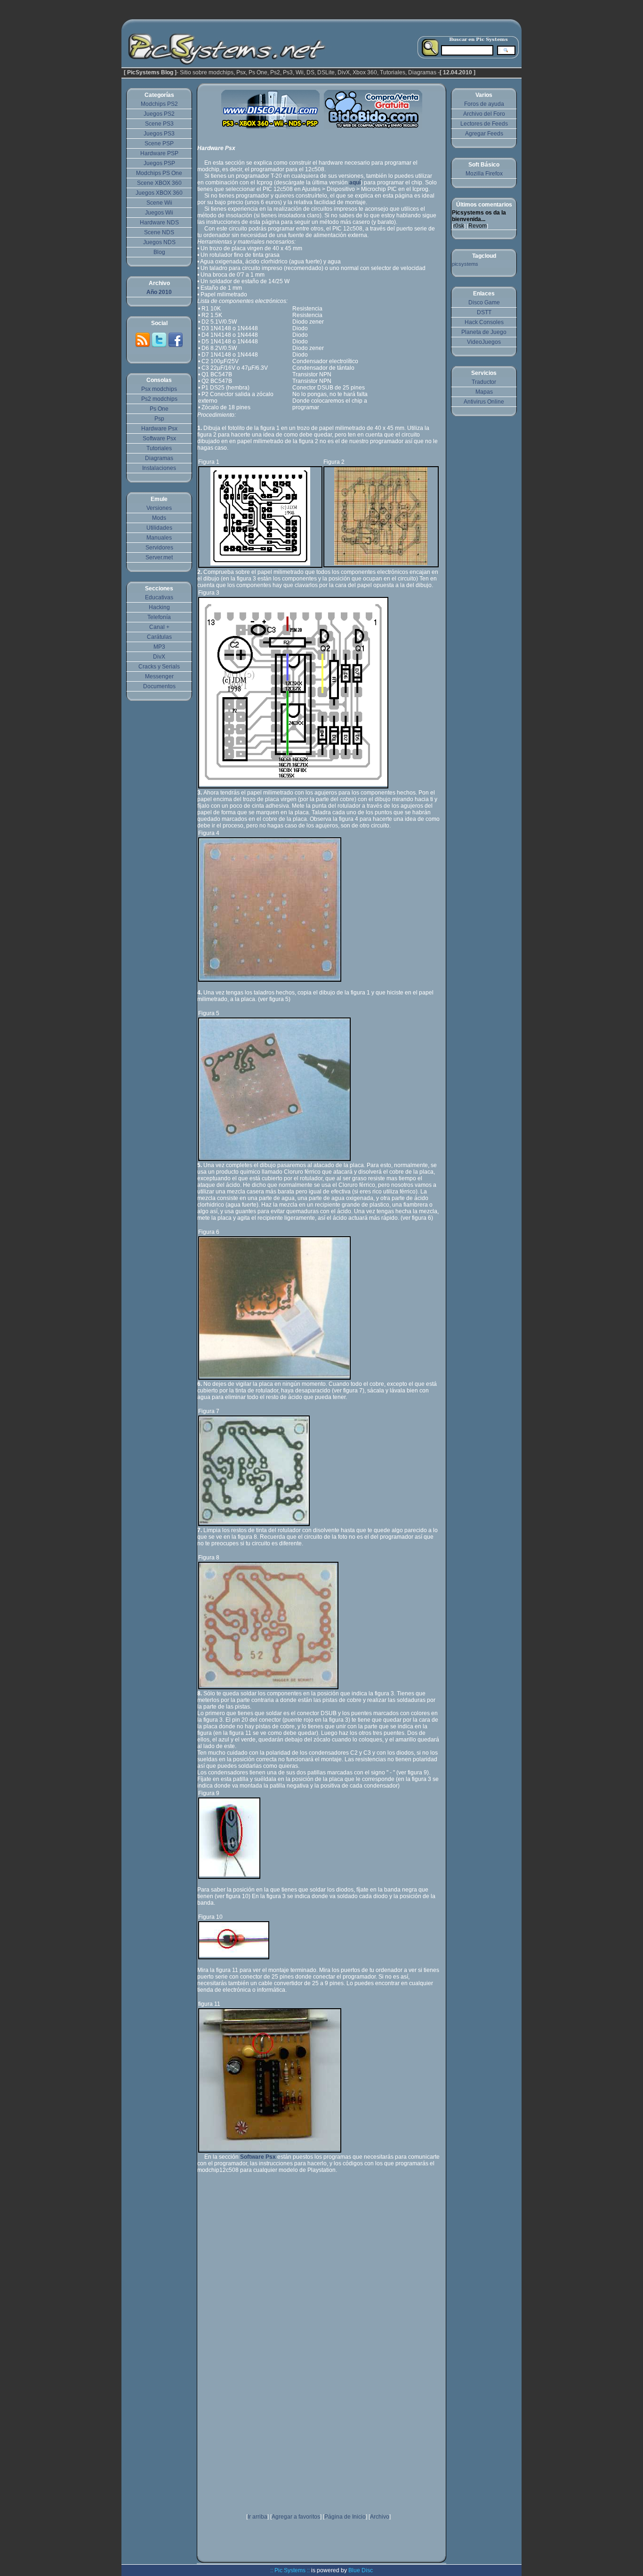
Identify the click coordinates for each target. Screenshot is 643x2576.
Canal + (159, 627)
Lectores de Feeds (484, 124)
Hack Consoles (484, 322)
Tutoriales (159, 448)
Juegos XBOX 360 (159, 193)
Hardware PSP (159, 153)
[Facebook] (176, 346)
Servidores (159, 548)
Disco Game (484, 302)
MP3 (159, 647)
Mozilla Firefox (484, 174)
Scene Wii (159, 203)
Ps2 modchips (159, 399)
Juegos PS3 (159, 134)
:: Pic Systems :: (290, 2570)
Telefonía (159, 617)
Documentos (159, 686)
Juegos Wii (159, 213)
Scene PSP (159, 143)
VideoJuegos (484, 342)
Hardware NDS (159, 223)
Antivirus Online (484, 402)
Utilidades (159, 528)
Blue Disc (361, 2570)
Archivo (380, 2517)
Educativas (159, 597)
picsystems (465, 264)
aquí (355, 183)
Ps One (159, 409)
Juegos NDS (159, 242)
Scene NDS (159, 232)
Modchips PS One (159, 173)
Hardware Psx (159, 429)
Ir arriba (257, 2517)
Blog (159, 252)
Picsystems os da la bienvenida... (479, 216)
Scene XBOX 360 (159, 183)
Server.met (159, 557)
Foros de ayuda (484, 104)
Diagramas (159, 458)
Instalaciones (159, 468)
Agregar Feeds (484, 134)
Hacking (159, 607)
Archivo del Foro (484, 114)
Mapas (484, 392)
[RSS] (143, 346)
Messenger (159, 676)
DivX (159, 657)
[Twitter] (160, 346)
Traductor (484, 382)
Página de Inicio (345, 2517)
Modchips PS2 (159, 104)
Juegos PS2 (159, 114)
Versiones (159, 508)
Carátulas (159, 637)
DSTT (484, 312)
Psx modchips (159, 389)
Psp (159, 419)
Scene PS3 (159, 124)
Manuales (159, 538)
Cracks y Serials (159, 667)
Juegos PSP (159, 163)
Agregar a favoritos (296, 2517)
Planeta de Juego (484, 332)
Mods (159, 518)
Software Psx (159, 438)
